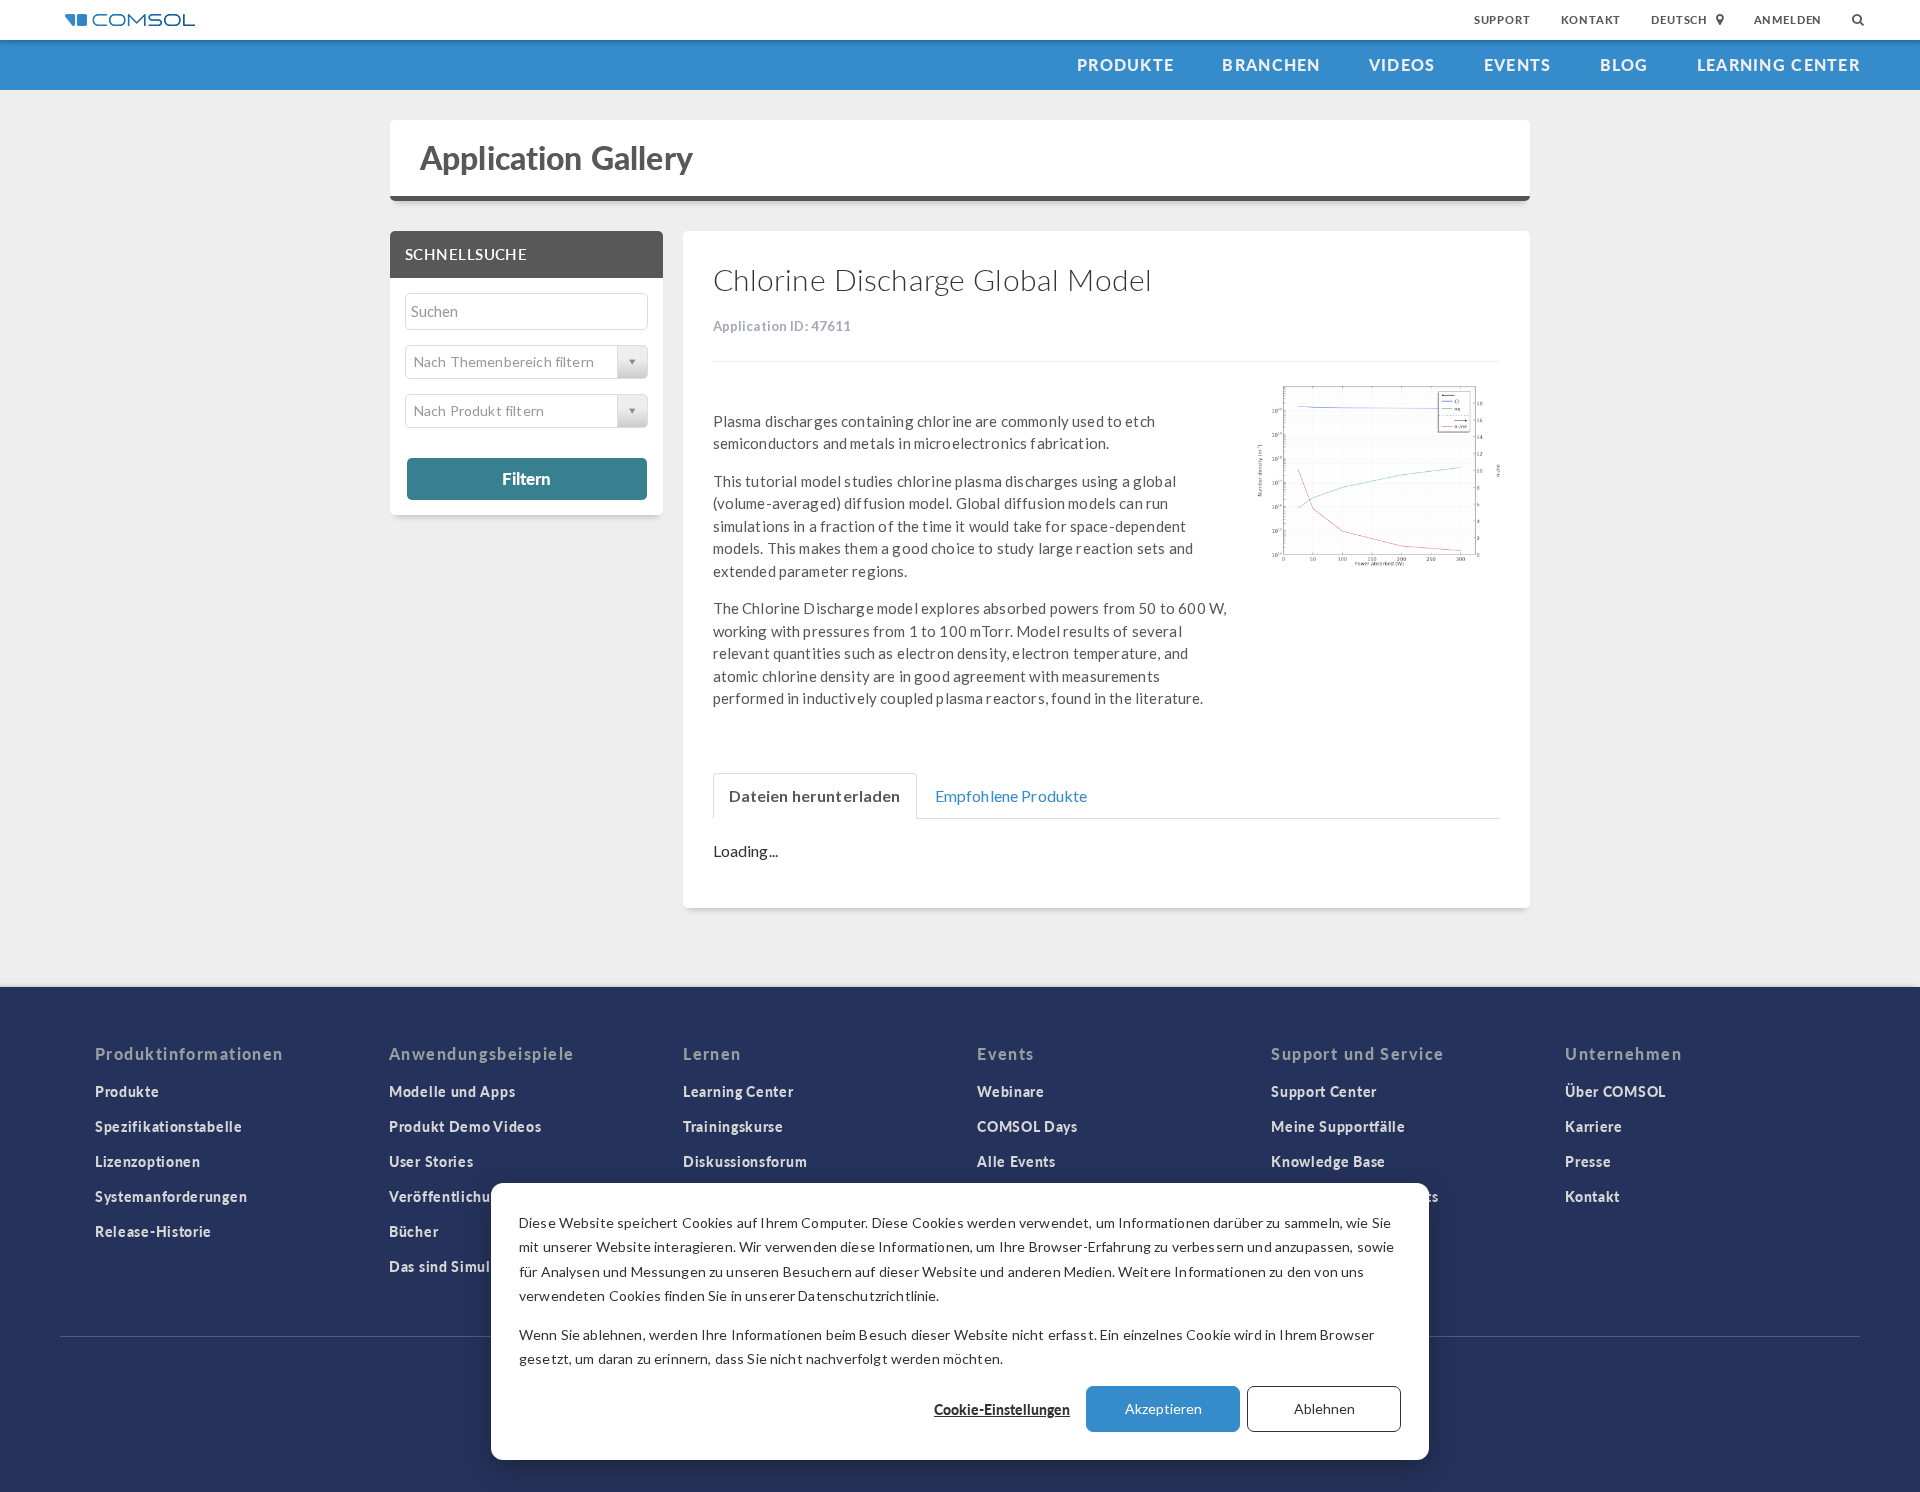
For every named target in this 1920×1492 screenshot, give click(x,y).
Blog (1624, 64)
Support (1502, 19)
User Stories (431, 1161)
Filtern (526, 478)
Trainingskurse (733, 1126)
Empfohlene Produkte (1011, 795)
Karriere (1594, 1126)
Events (1518, 64)
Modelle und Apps (452, 1091)
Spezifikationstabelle (169, 1126)
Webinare (1011, 1091)
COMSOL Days (1027, 1126)
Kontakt (1591, 19)
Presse (1588, 1161)
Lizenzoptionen (148, 1161)
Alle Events (1016, 1161)
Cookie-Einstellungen (1002, 1409)
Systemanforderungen (171, 1196)
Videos (1402, 64)
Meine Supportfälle (1338, 1126)
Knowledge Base (1328, 1161)
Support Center (1324, 1091)
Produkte (1125, 64)
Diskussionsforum (745, 1161)
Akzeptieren (1163, 1408)
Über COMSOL (1615, 1091)
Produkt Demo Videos (465, 1126)
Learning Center (1778, 64)
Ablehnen (1324, 1408)
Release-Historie (153, 1231)
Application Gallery (556, 157)
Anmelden (1788, 19)
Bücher (413, 1231)
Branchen (1271, 64)
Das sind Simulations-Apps (481, 1266)
